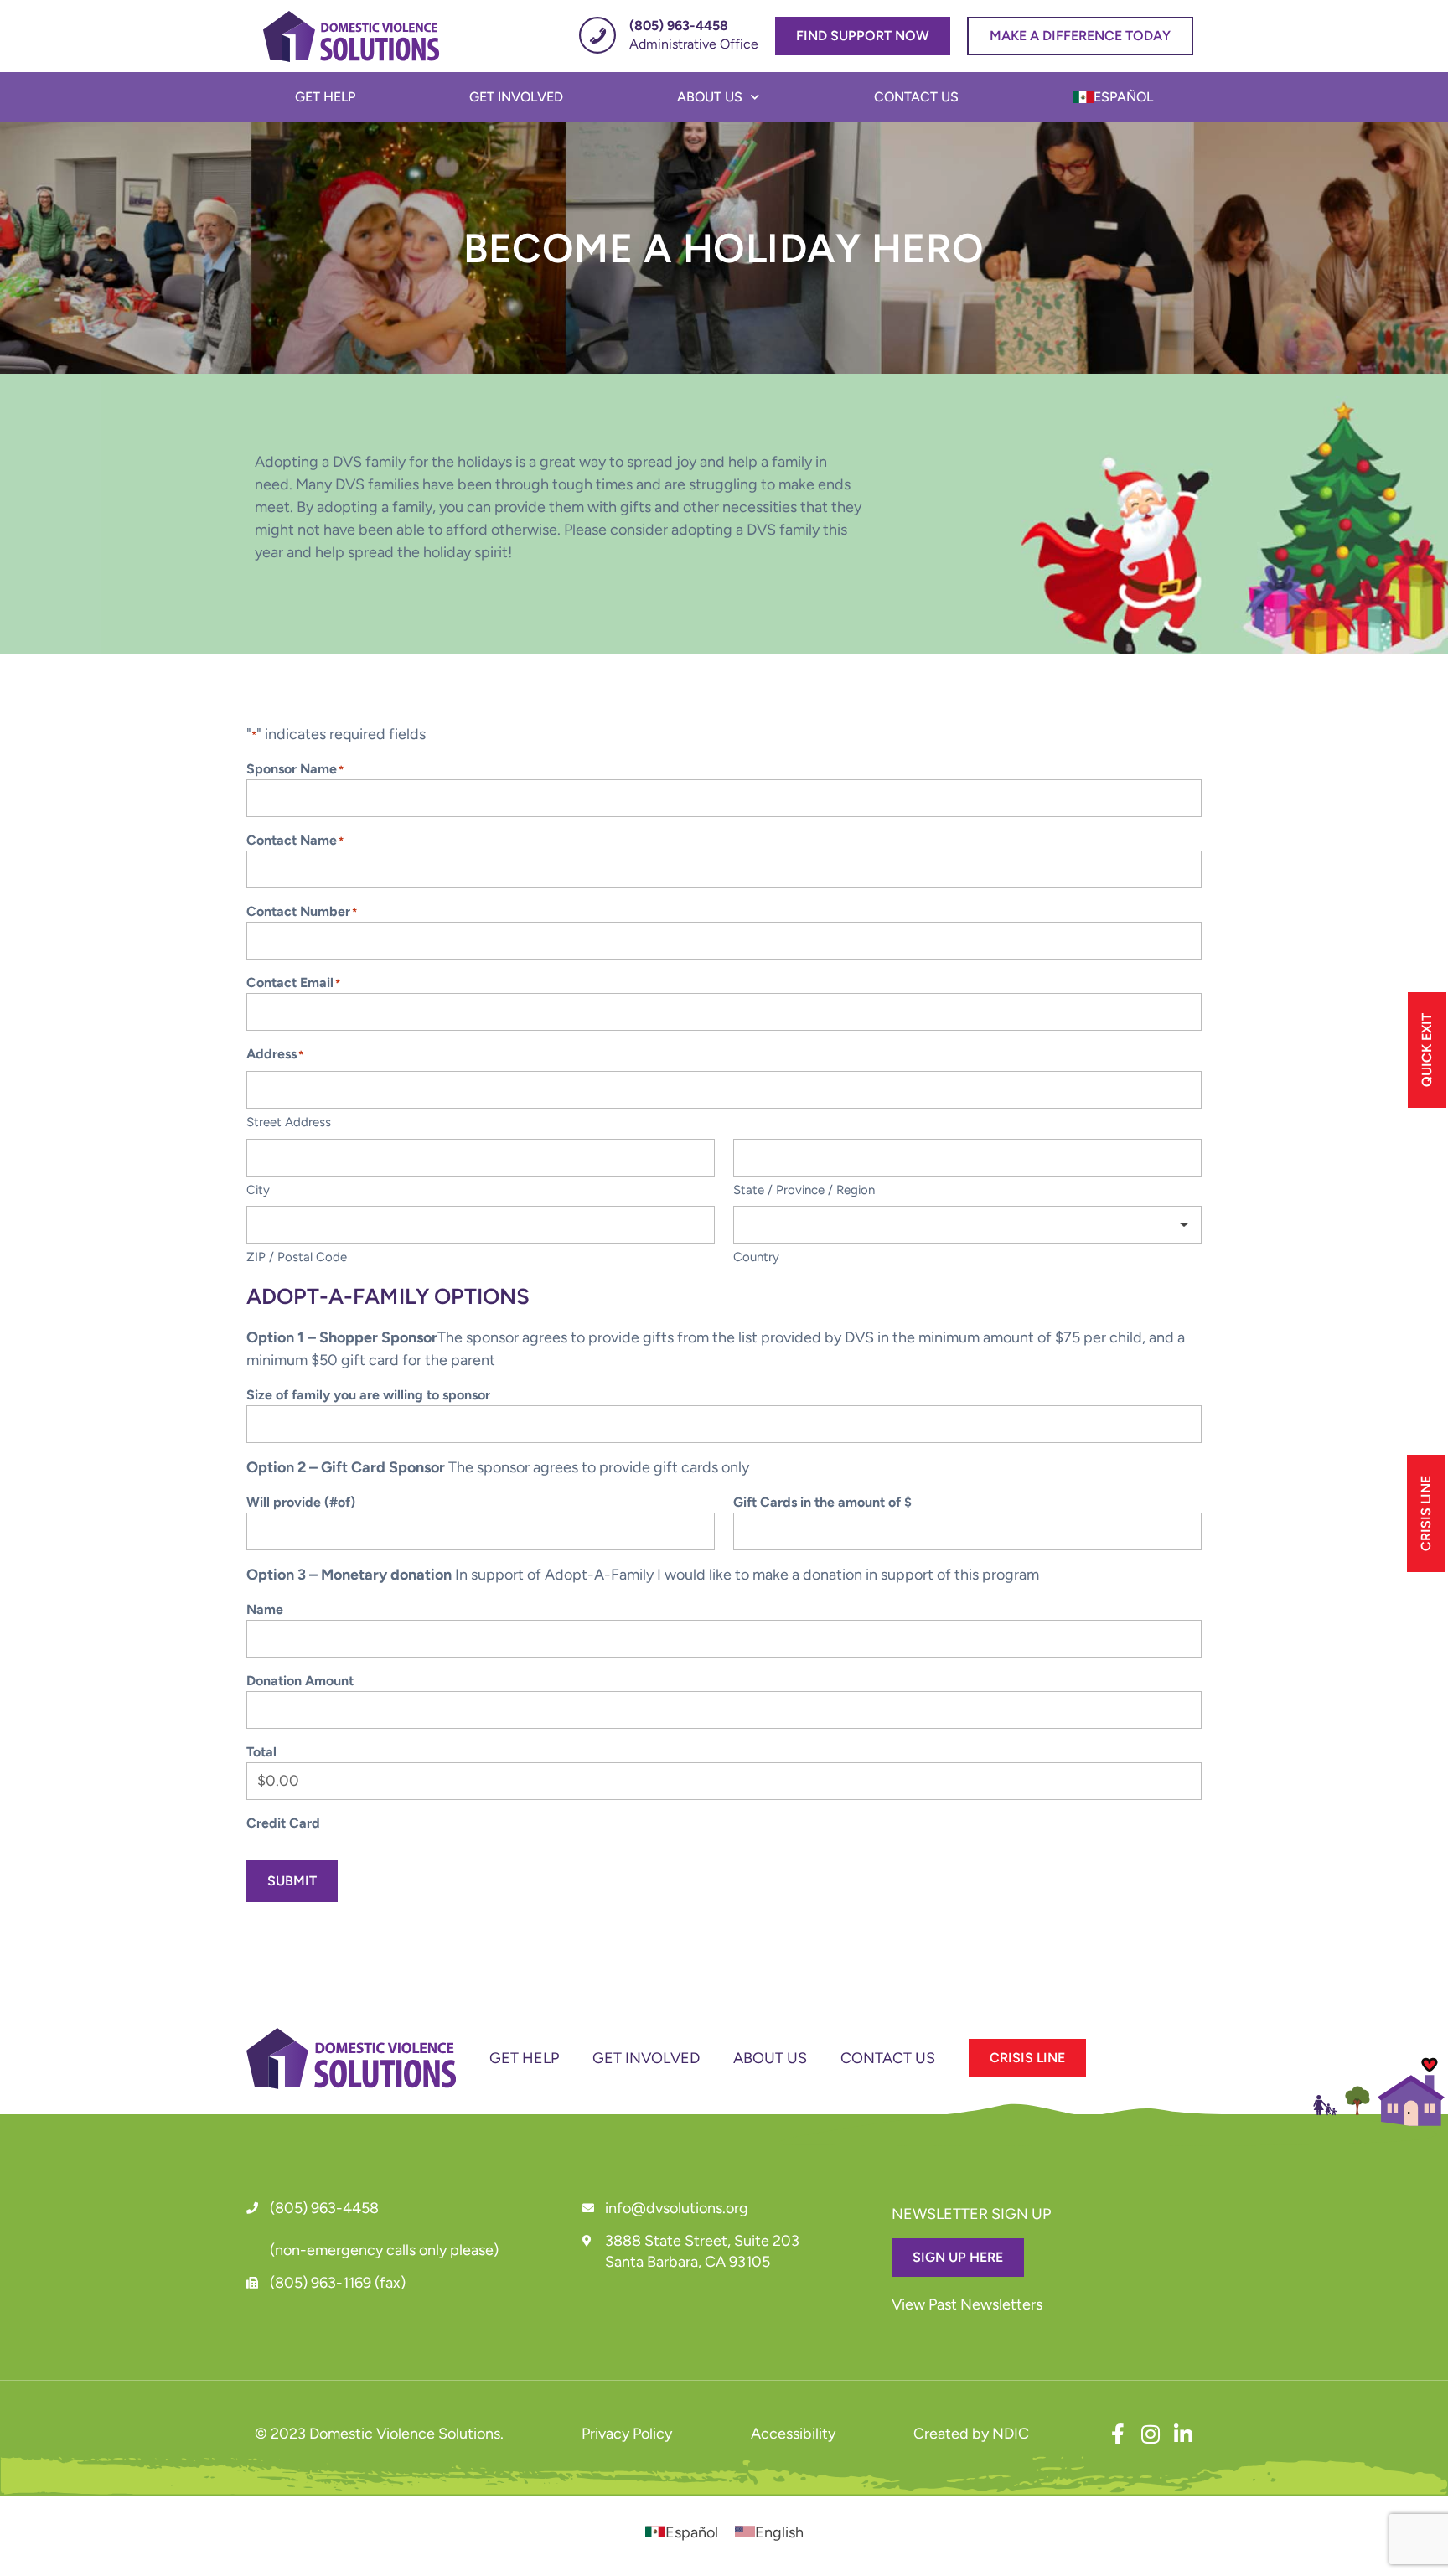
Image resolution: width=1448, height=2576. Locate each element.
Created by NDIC (971, 2434)
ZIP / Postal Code (297, 1257)
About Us (710, 97)
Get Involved (516, 97)
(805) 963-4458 (324, 2208)
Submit (292, 1881)
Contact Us (916, 97)
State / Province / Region (804, 1190)
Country (756, 1257)
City (258, 1190)
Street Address (289, 1122)
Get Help (325, 97)
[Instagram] (1150, 2434)
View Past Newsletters (967, 2304)
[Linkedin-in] (1183, 2434)
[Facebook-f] (1117, 2434)
